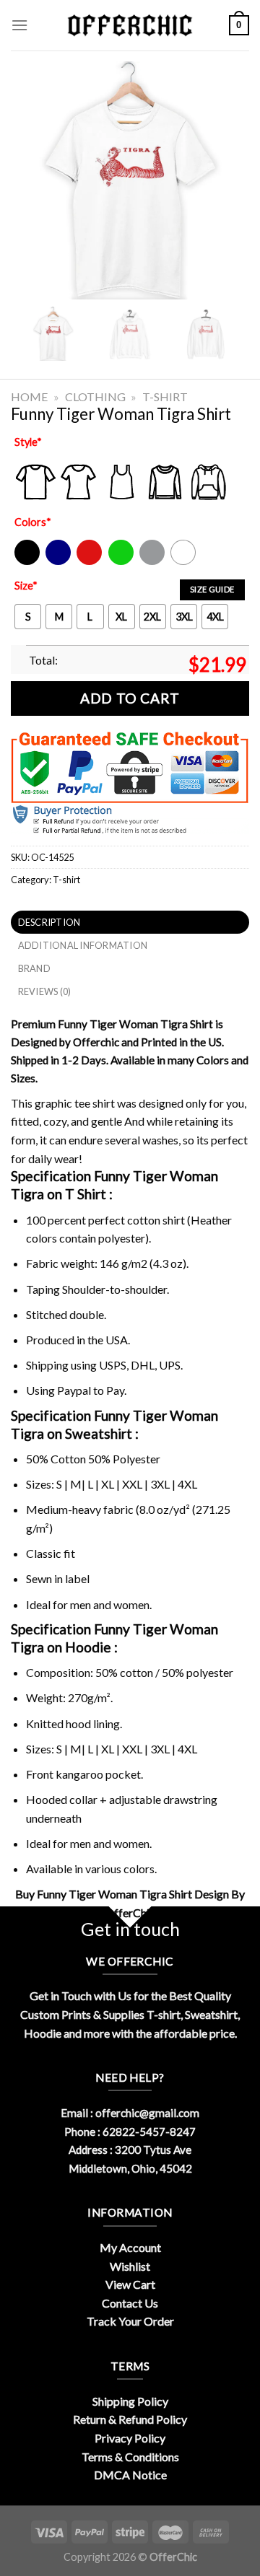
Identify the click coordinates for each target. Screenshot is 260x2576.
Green (123, 562)
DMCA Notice (130, 2475)
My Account (130, 2247)
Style (28, 442)
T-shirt (165, 397)
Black (26, 562)
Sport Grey (153, 562)
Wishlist (130, 2266)
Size (26, 586)
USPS (113, 1365)
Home (29, 397)
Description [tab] (49, 922)
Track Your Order (130, 2321)
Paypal (74, 1390)
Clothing (95, 397)
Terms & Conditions (130, 2457)
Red (86, 562)
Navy (57, 562)
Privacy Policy (130, 2438)
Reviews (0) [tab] (45, 991)
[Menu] (19, 25)
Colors (33, 522)
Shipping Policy (130, 2401)
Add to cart (130, 698)
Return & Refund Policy (130, 2419)
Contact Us (130, 2303)
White (185, 562)
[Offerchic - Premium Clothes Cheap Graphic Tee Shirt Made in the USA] (130, 26)
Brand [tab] (34, 968)
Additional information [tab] (83, 945)
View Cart (130, 2284)
